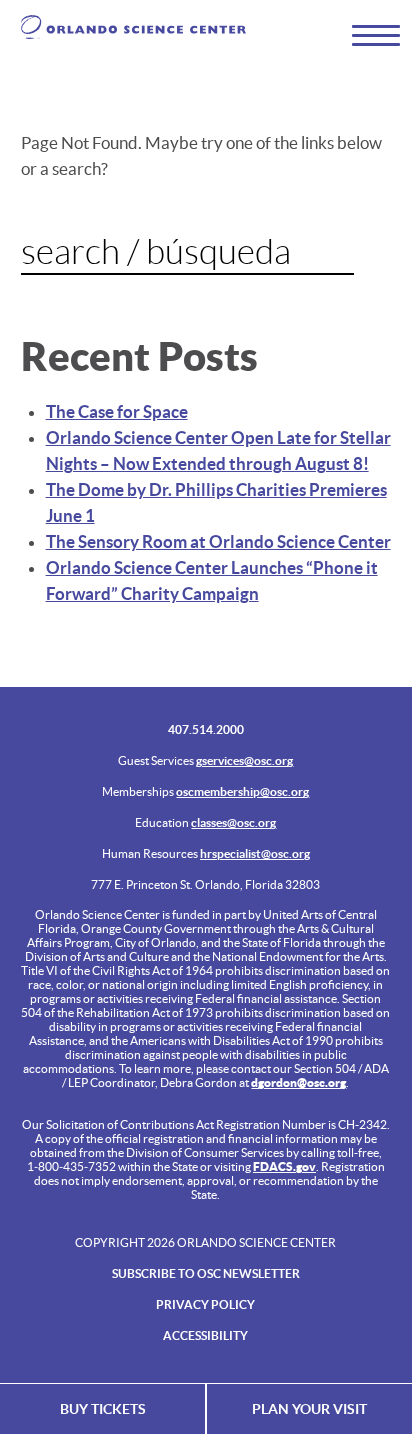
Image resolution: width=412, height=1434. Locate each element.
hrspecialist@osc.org (255, 853)
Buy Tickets (103, 1409)
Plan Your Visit (309, 1409)
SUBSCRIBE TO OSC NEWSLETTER (206, 1273)
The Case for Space (117, 411)
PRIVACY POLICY (205, 1304)
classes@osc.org (233, 822)
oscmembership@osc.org (242, 791)
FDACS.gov (284, 1166)
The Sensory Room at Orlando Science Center (218, 541)
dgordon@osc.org (298, 1082)
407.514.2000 (206, 729)
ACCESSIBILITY (205, 1335)
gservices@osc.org (244, 760)
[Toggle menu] (367, 34)
